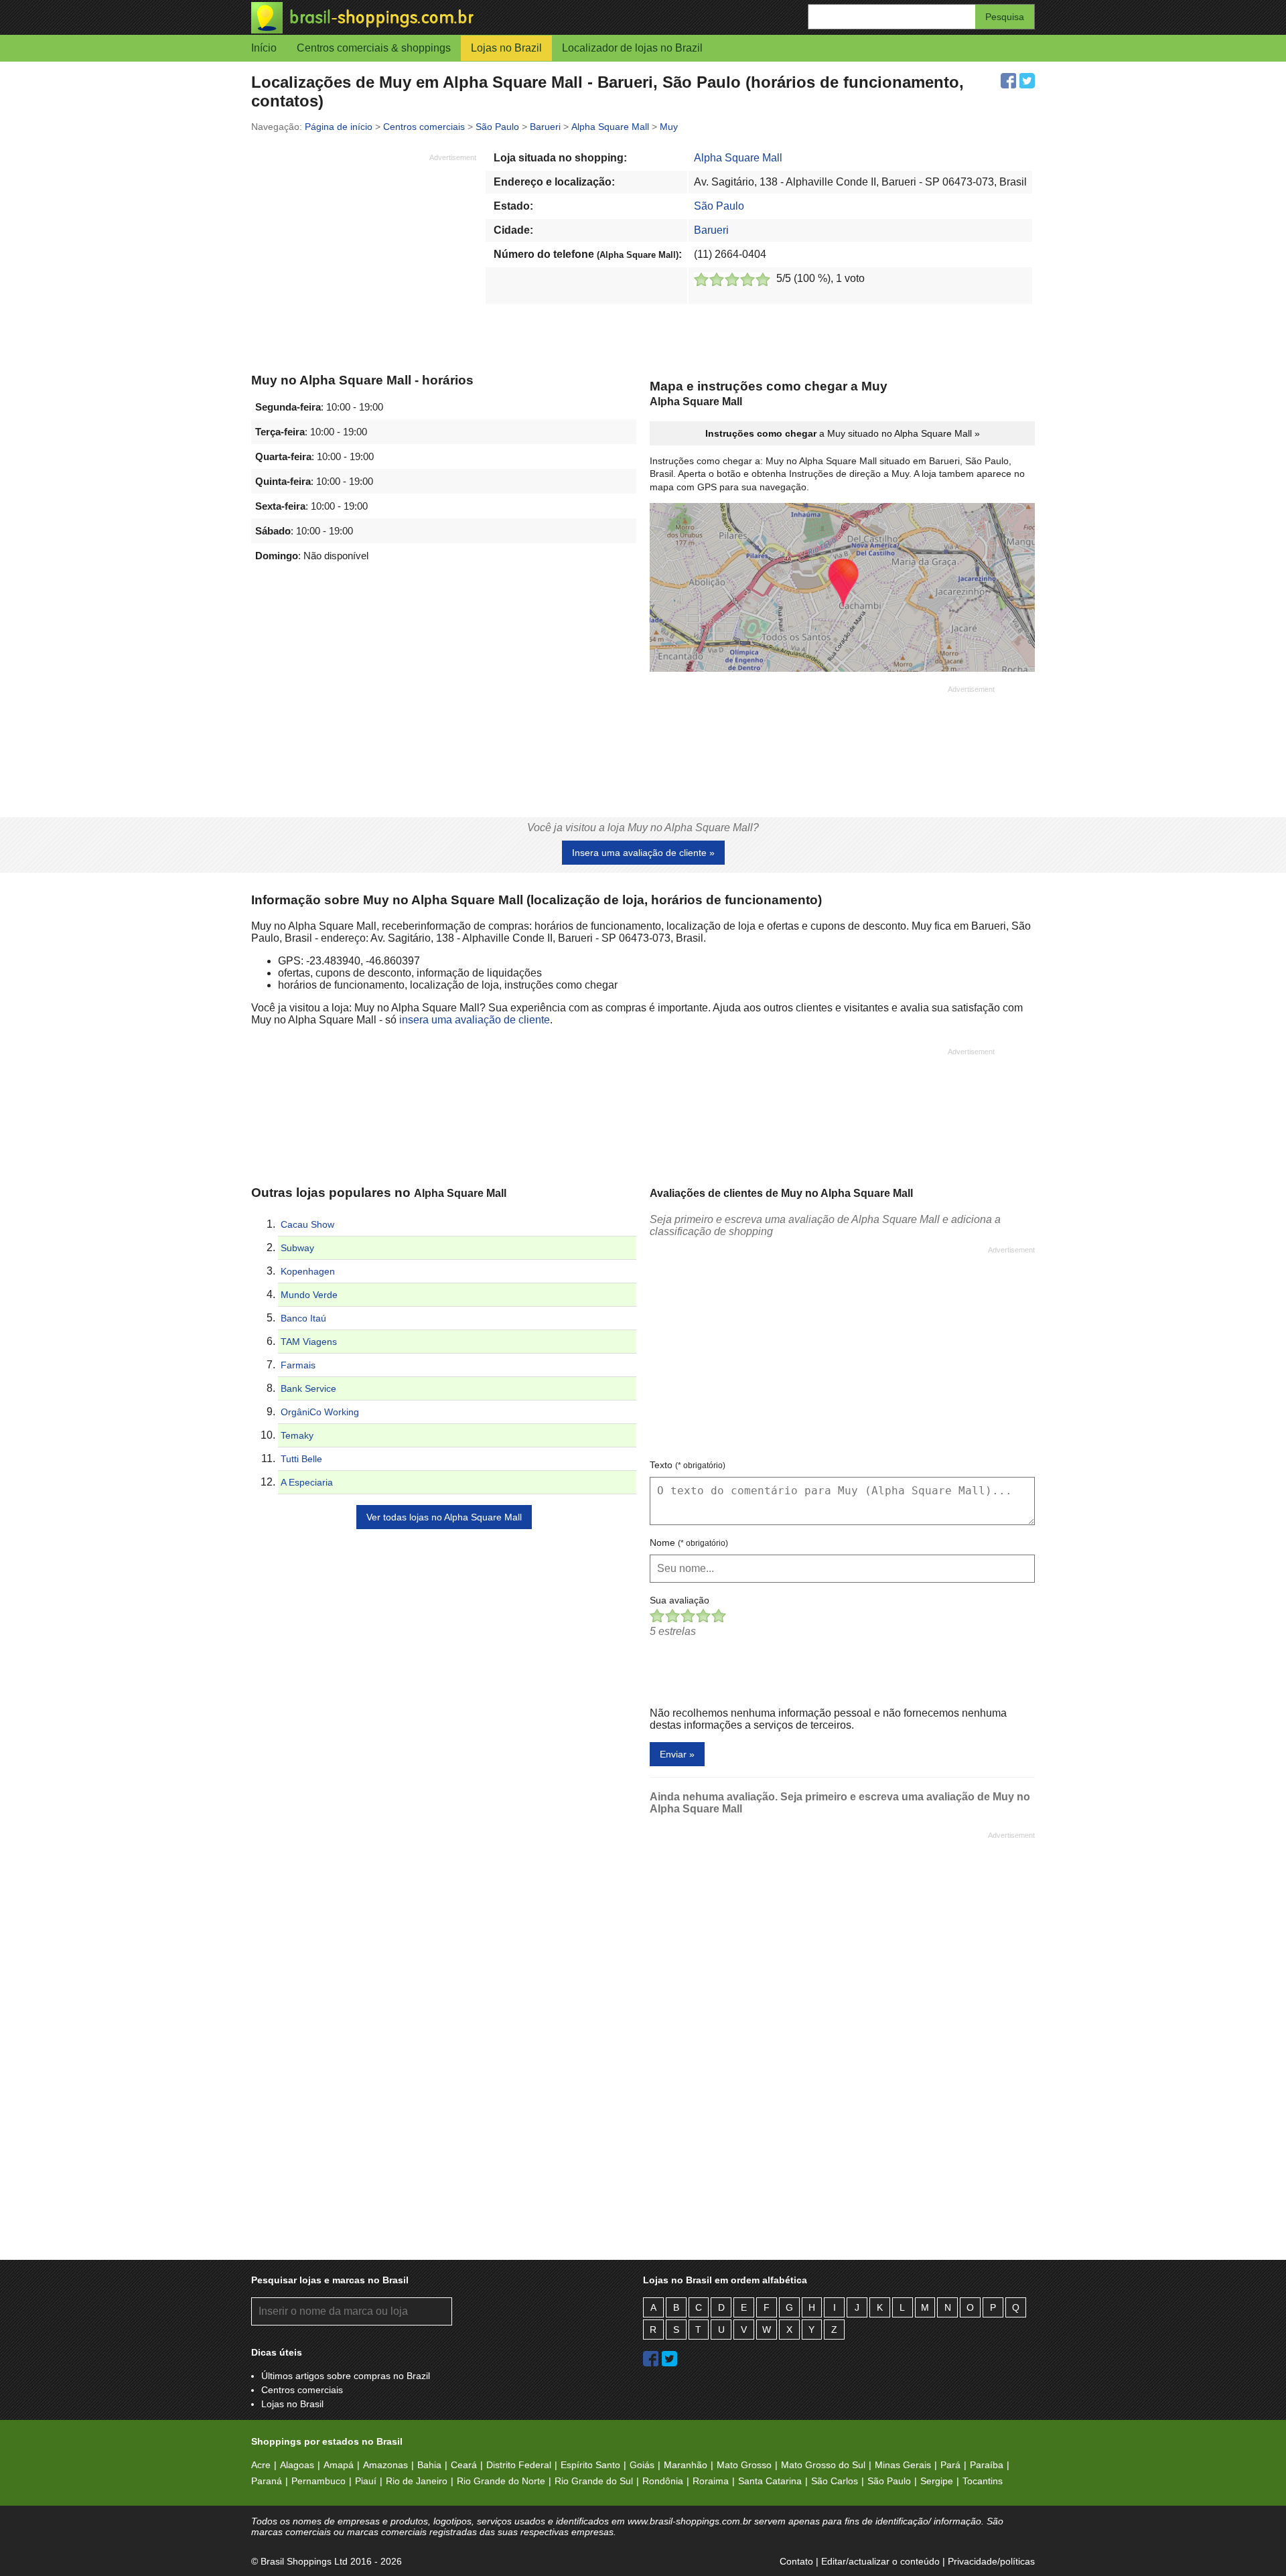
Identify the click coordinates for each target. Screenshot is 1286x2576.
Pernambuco (318, 2481)
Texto (688, 1465)
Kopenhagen (308, 1271)
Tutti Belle (301, 1459)
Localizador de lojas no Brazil (632, 48)
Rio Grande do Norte (501, 2481)
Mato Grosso (744, 2465)
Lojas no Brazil (506, 48)
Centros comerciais (302, 2390)
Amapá (339, 2465)
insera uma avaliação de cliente (475, 1020)
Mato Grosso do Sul (823, 2465)
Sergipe (937, 2481)
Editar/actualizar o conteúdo (880, 2561)
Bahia (429, 2465)
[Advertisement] (364, 257)
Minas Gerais (903, 2465)
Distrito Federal (519, 2465)
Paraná (267, 2481)
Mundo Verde (309, 1295)
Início (264, 48)
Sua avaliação (680, 1600)
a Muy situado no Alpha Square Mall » (843, 433)
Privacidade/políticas (991, 2561)
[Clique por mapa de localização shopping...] (842, 589)
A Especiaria (307, 1482)
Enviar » (677, 1754)
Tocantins (983, 2481)
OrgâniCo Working (320, 1412)
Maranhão (686, 2465)
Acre (261, 2465)
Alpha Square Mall (738, 158)
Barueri (711, 230)
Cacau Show (307, 1224)
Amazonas (385, 2465)
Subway (297, 1248)
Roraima (711, 2481)
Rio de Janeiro (417, 2481)
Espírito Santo (590, 2465)
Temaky (297, 1435)
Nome (689, 1543)
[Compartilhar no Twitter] (1027, 81)
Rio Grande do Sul (594, 2481)
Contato (796, 2561)
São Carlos (835, 2481)
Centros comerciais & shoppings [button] (374, 48)
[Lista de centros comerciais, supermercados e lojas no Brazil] (447, 18)
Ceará (464, 2465)
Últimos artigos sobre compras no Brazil (346, 2376)
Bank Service (308, 1388)
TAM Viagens (309, 1342)
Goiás (642, 2465)
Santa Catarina (770, 2481)
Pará (950, 2465)
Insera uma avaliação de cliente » (643, 853)
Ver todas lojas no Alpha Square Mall (444, 1517)
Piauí (366, 2481)
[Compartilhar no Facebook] (1008, 81)
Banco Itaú (303, 1318)
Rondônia (663, 2481)
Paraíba (987, 2465)
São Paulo (719, 206)
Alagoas (297, 2465)
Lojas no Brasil (292, 2404)
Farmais (298, 1365)
